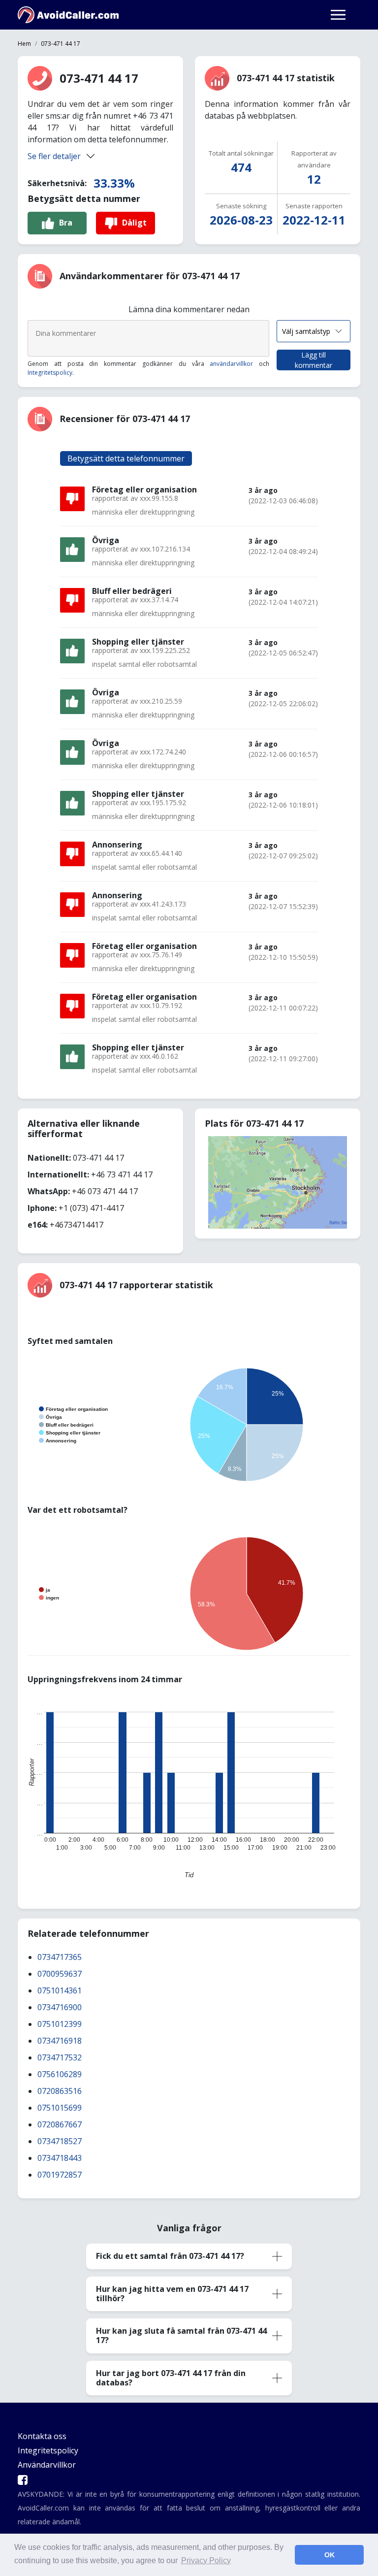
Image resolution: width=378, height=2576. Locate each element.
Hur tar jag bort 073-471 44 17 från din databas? (171, 2378)
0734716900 (60, 2007)
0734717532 (60, 2057)
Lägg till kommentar (314, 360)
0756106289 (60, 2074)
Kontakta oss (42, 2436)
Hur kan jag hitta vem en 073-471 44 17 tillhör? (172, 2294)
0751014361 (60, 1990)
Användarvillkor (47, 2465)
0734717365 (60, 1957)
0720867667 (60, 2124)
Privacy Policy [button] (206, 2560)
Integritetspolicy (50, 373)
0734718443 (60, 2158)
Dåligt (134, 223)
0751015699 (60, 2108)
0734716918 (60, 2041)
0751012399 (60, 2024)
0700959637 (60, 1974)
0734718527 (60, 2141)
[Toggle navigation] (338, 15)
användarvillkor (231, 364)
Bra (66, 223)
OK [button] (330, 2555)
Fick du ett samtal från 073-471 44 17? (170, 2256)
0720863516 (60, 2091)
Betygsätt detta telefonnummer (126, 458)
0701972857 (60, 2175)
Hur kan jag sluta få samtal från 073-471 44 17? (181, 2335)
